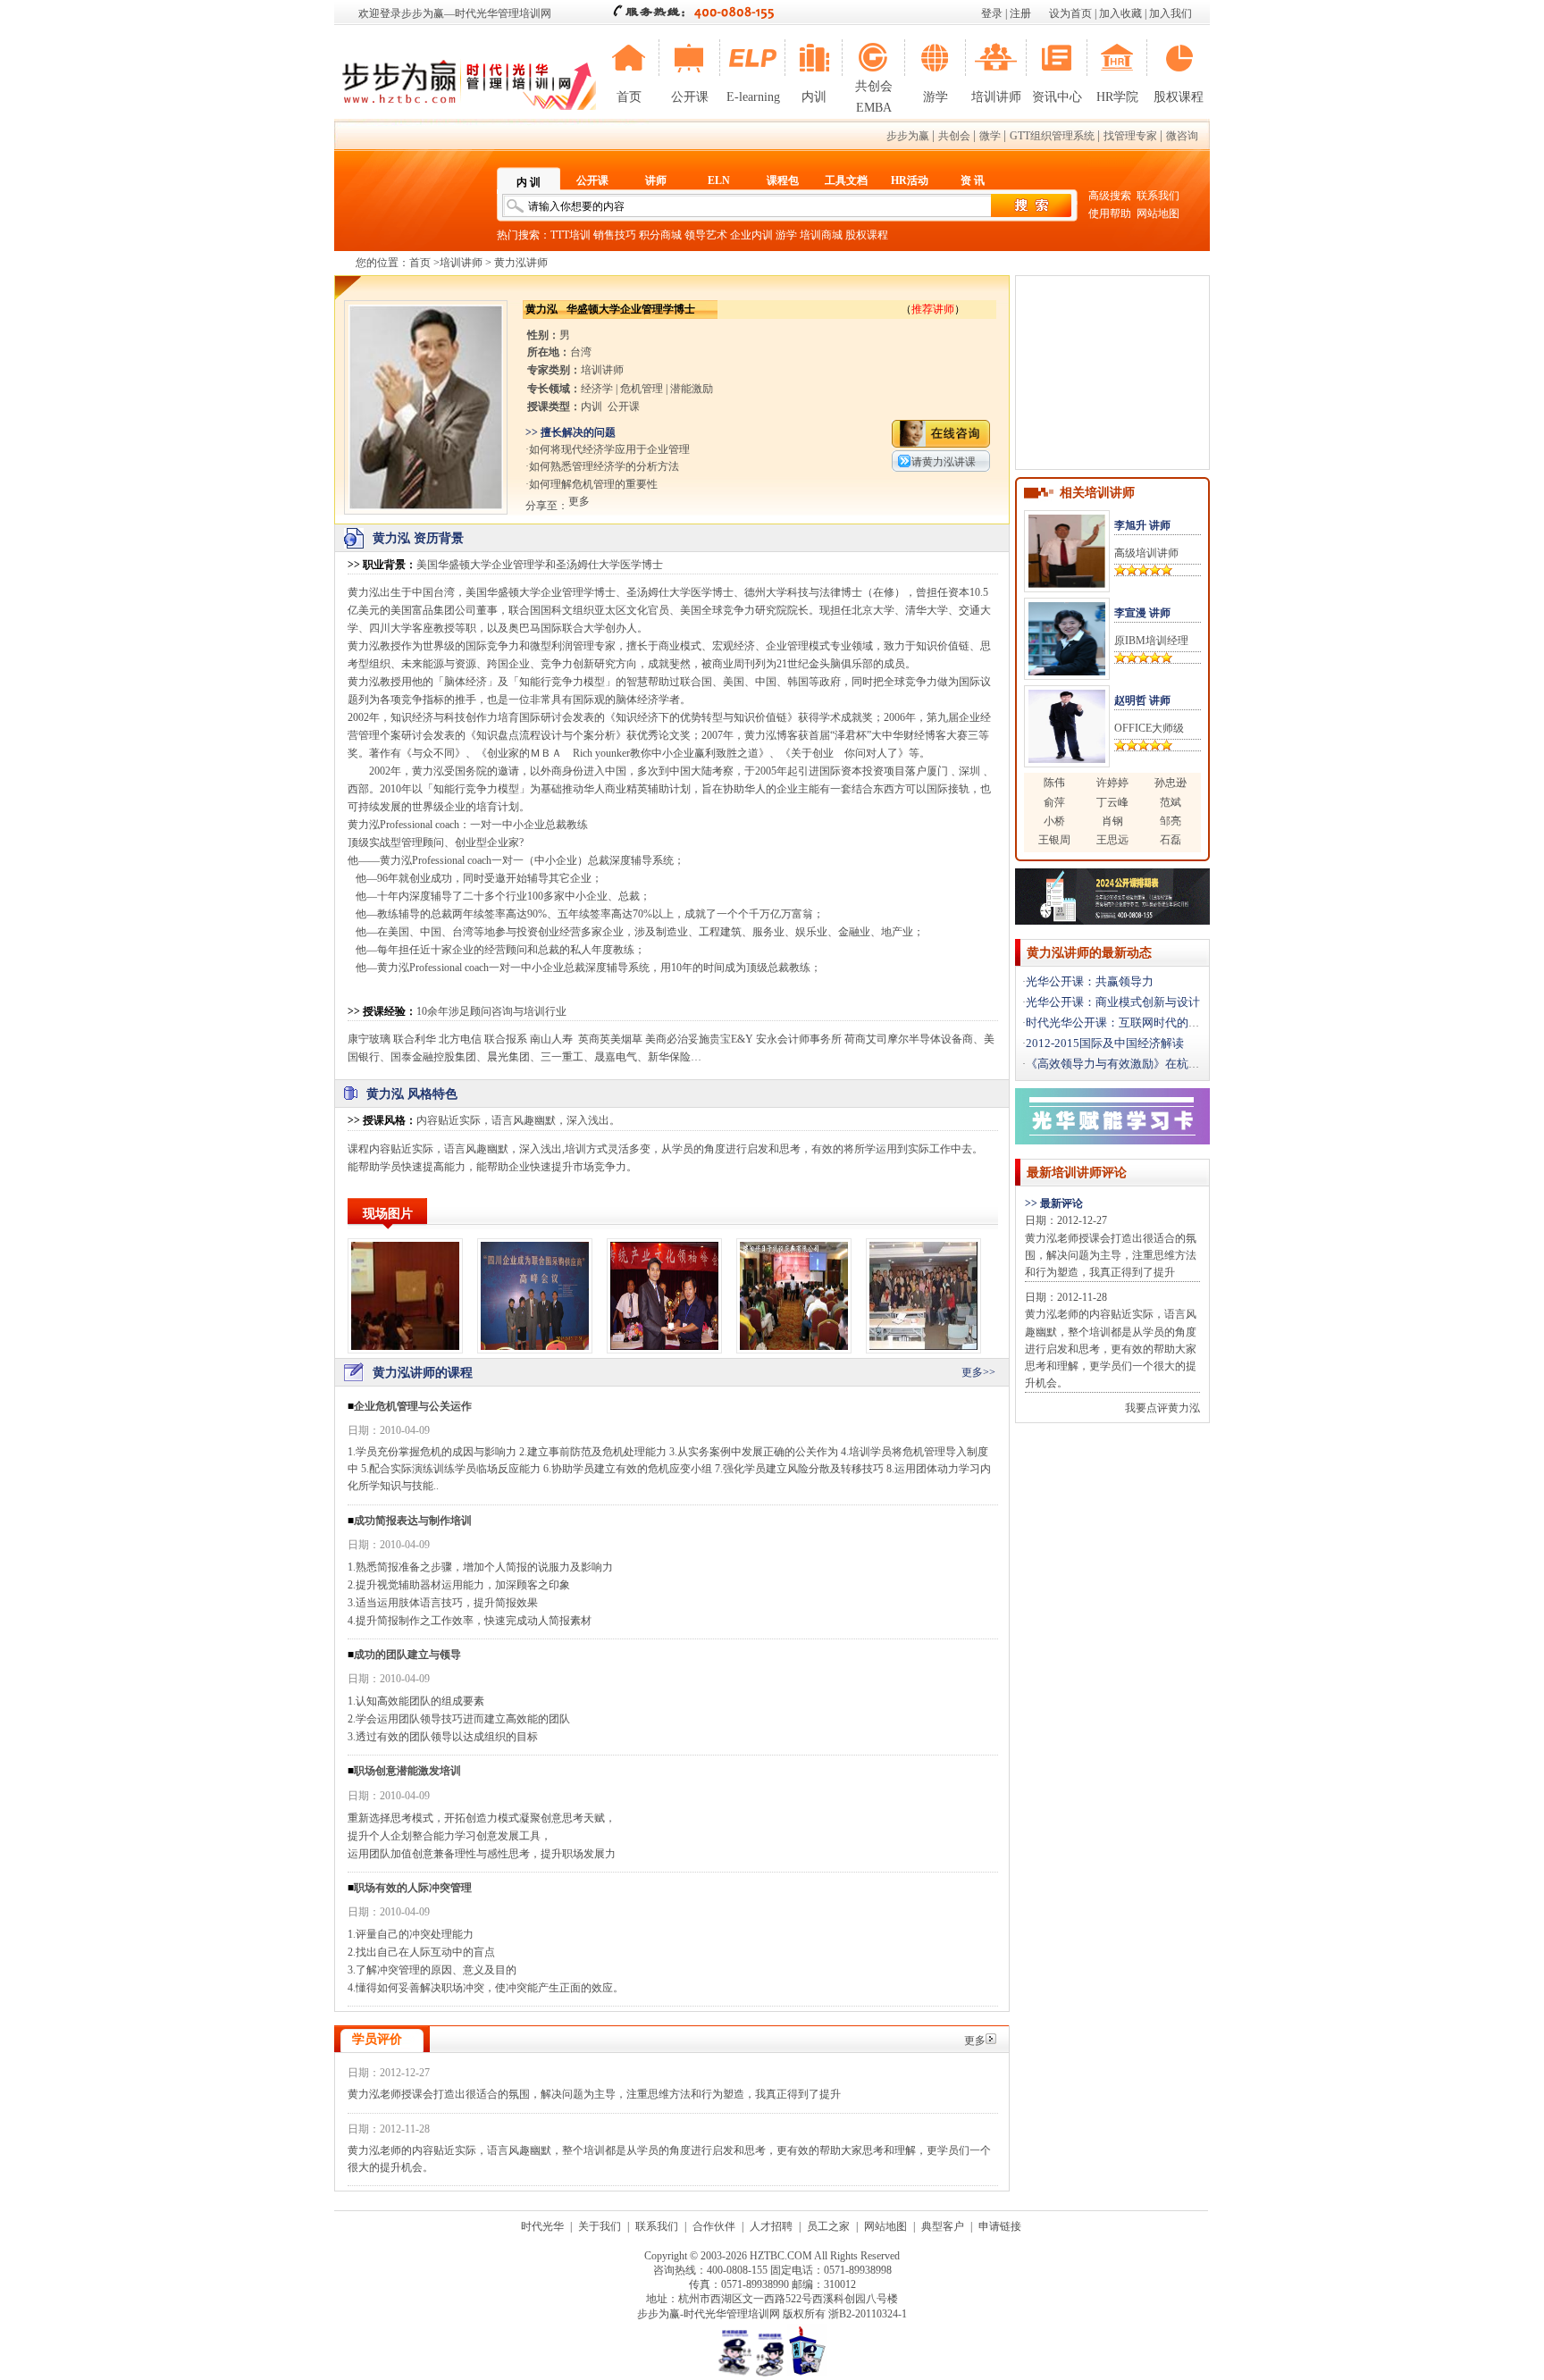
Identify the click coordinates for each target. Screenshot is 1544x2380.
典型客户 (943, 2226)
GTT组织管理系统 (1052, 136)
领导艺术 (706, 235)
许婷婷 (1112, 783)
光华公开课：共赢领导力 (1090, 981)
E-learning (753, 97)
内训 (814, 97)
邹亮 (1171, 821)
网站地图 (1158, 214)
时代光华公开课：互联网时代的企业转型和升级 (1148, 1022)
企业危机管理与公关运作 (413, 1406)
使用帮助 (1110, 214)
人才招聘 (771, 2226)
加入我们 (1171, 13)
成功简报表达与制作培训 (413, 1521)
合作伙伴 (714, 2226)
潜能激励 (692, 389)
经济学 (597, 389)
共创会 (954, 136)
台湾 (581, 352)
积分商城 (660, 235)
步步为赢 (908, 136)
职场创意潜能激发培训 (407, 1771)
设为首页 (1070, 13)
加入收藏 (1120, 13)
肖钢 (1112, 821)
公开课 (690, 97)
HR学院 (1117, 97)
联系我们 (1158, 196)
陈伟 (1054, 783)
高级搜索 (1110, 196)
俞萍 (1054, 802)
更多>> (978, 1372)
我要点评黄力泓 (1162, 1408)
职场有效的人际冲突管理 (413, 1888)
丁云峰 (1112, 802)
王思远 (1112, 840)
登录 (992, 13)
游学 (936, 97)
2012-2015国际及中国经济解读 (1105, 1043)
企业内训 (751, 235)
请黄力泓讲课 (944, 462)
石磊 (1171, 840)
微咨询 (1182, 136)
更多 (975, 2041)
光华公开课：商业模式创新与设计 (1113, 1002)
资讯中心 (1057, 97)
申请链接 (1000, 2226)
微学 (990, 136)
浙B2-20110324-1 (868, 2314)
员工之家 (828, 2226)
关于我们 (600, 2226)
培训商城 (821, 235)
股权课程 (1179, 97)
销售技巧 (615, 235)
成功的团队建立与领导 (407, 1655)
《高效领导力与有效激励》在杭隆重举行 (1130, 1064)
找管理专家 (1130, 136)
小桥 (1054, 821)
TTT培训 (571, 235)
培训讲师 (996, 97)
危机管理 (642, 389)
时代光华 (542, 2226)
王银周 (1054, 840)
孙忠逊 (1171, 783)
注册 (1020, 13)
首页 (629, 97)
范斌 (1171, 802)
